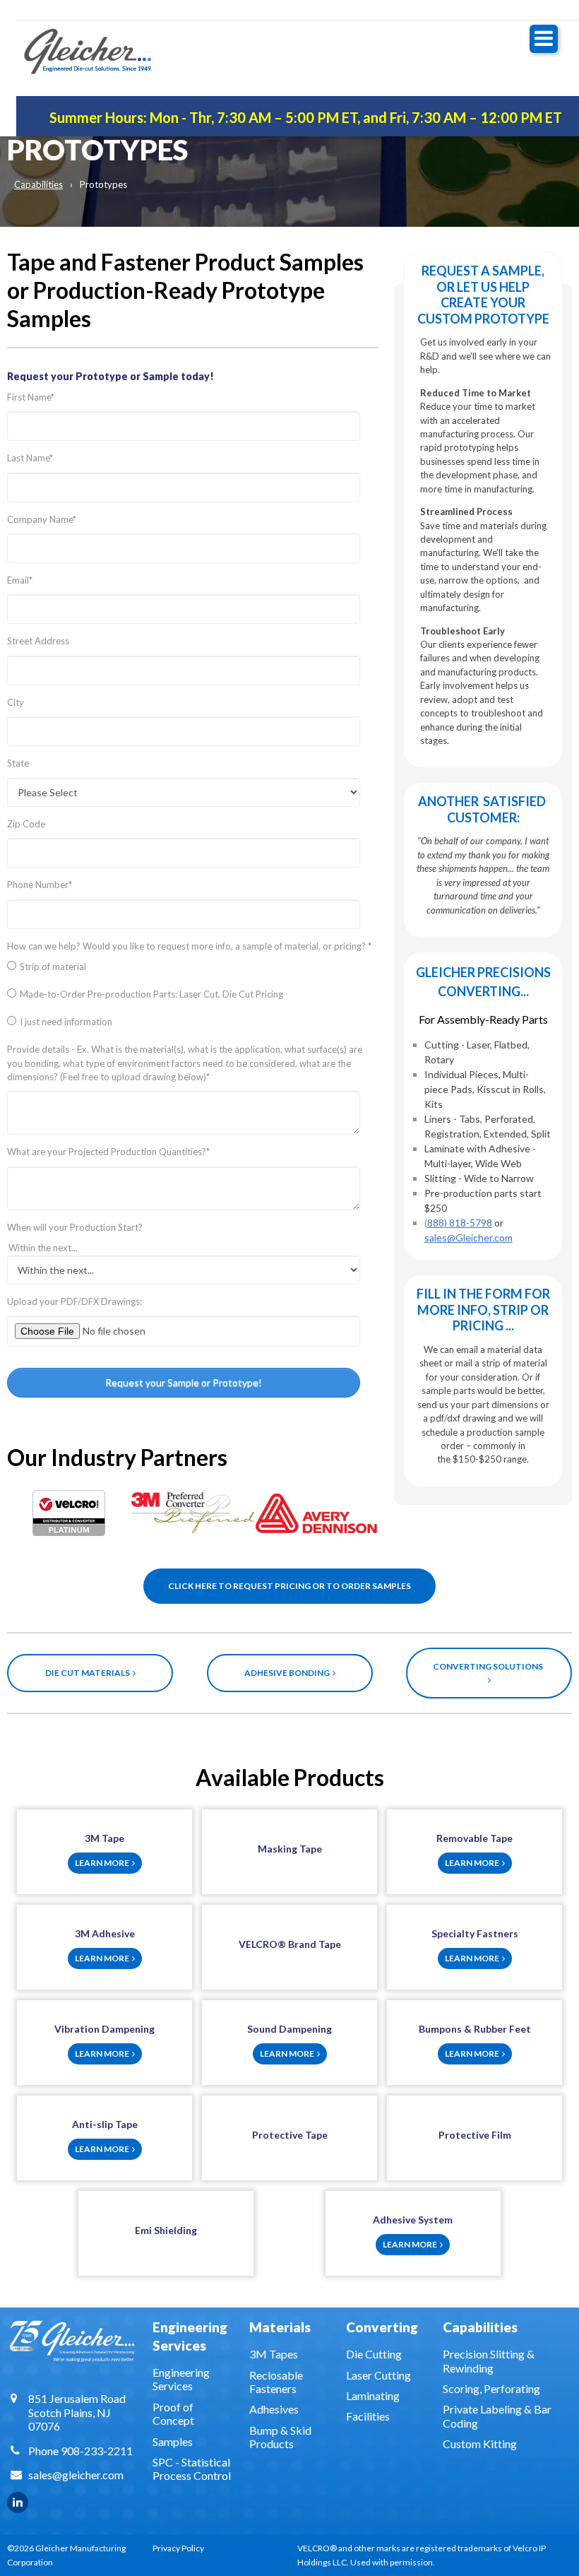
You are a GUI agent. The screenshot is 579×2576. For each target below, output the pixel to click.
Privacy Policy (178, 2548)
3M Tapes (274, 2354)
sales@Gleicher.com (468, 1237)
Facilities (368, 2416)
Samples (173, 2441)
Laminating (373, 2395)
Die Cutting (374, 2354)
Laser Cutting (378, 2375)
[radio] (193, 970)
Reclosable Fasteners (276, 2382)
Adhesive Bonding (288, 1673)
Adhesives (274, 2409)
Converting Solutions (489, 1666)
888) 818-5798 (460, 1223)
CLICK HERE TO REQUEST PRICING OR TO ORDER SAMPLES (289, 1586)
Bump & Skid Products (280, 2437)
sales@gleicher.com (76, 2475)
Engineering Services (181, 2379)
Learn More (103, 1863)
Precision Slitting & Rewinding (489, 2361)
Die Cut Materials (89, 1673)
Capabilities (38, 184)
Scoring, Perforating (491, 2388)
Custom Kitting (480, 2444)
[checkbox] (193, 998)
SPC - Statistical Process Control (192, 2469)
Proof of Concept (173, 2413)
